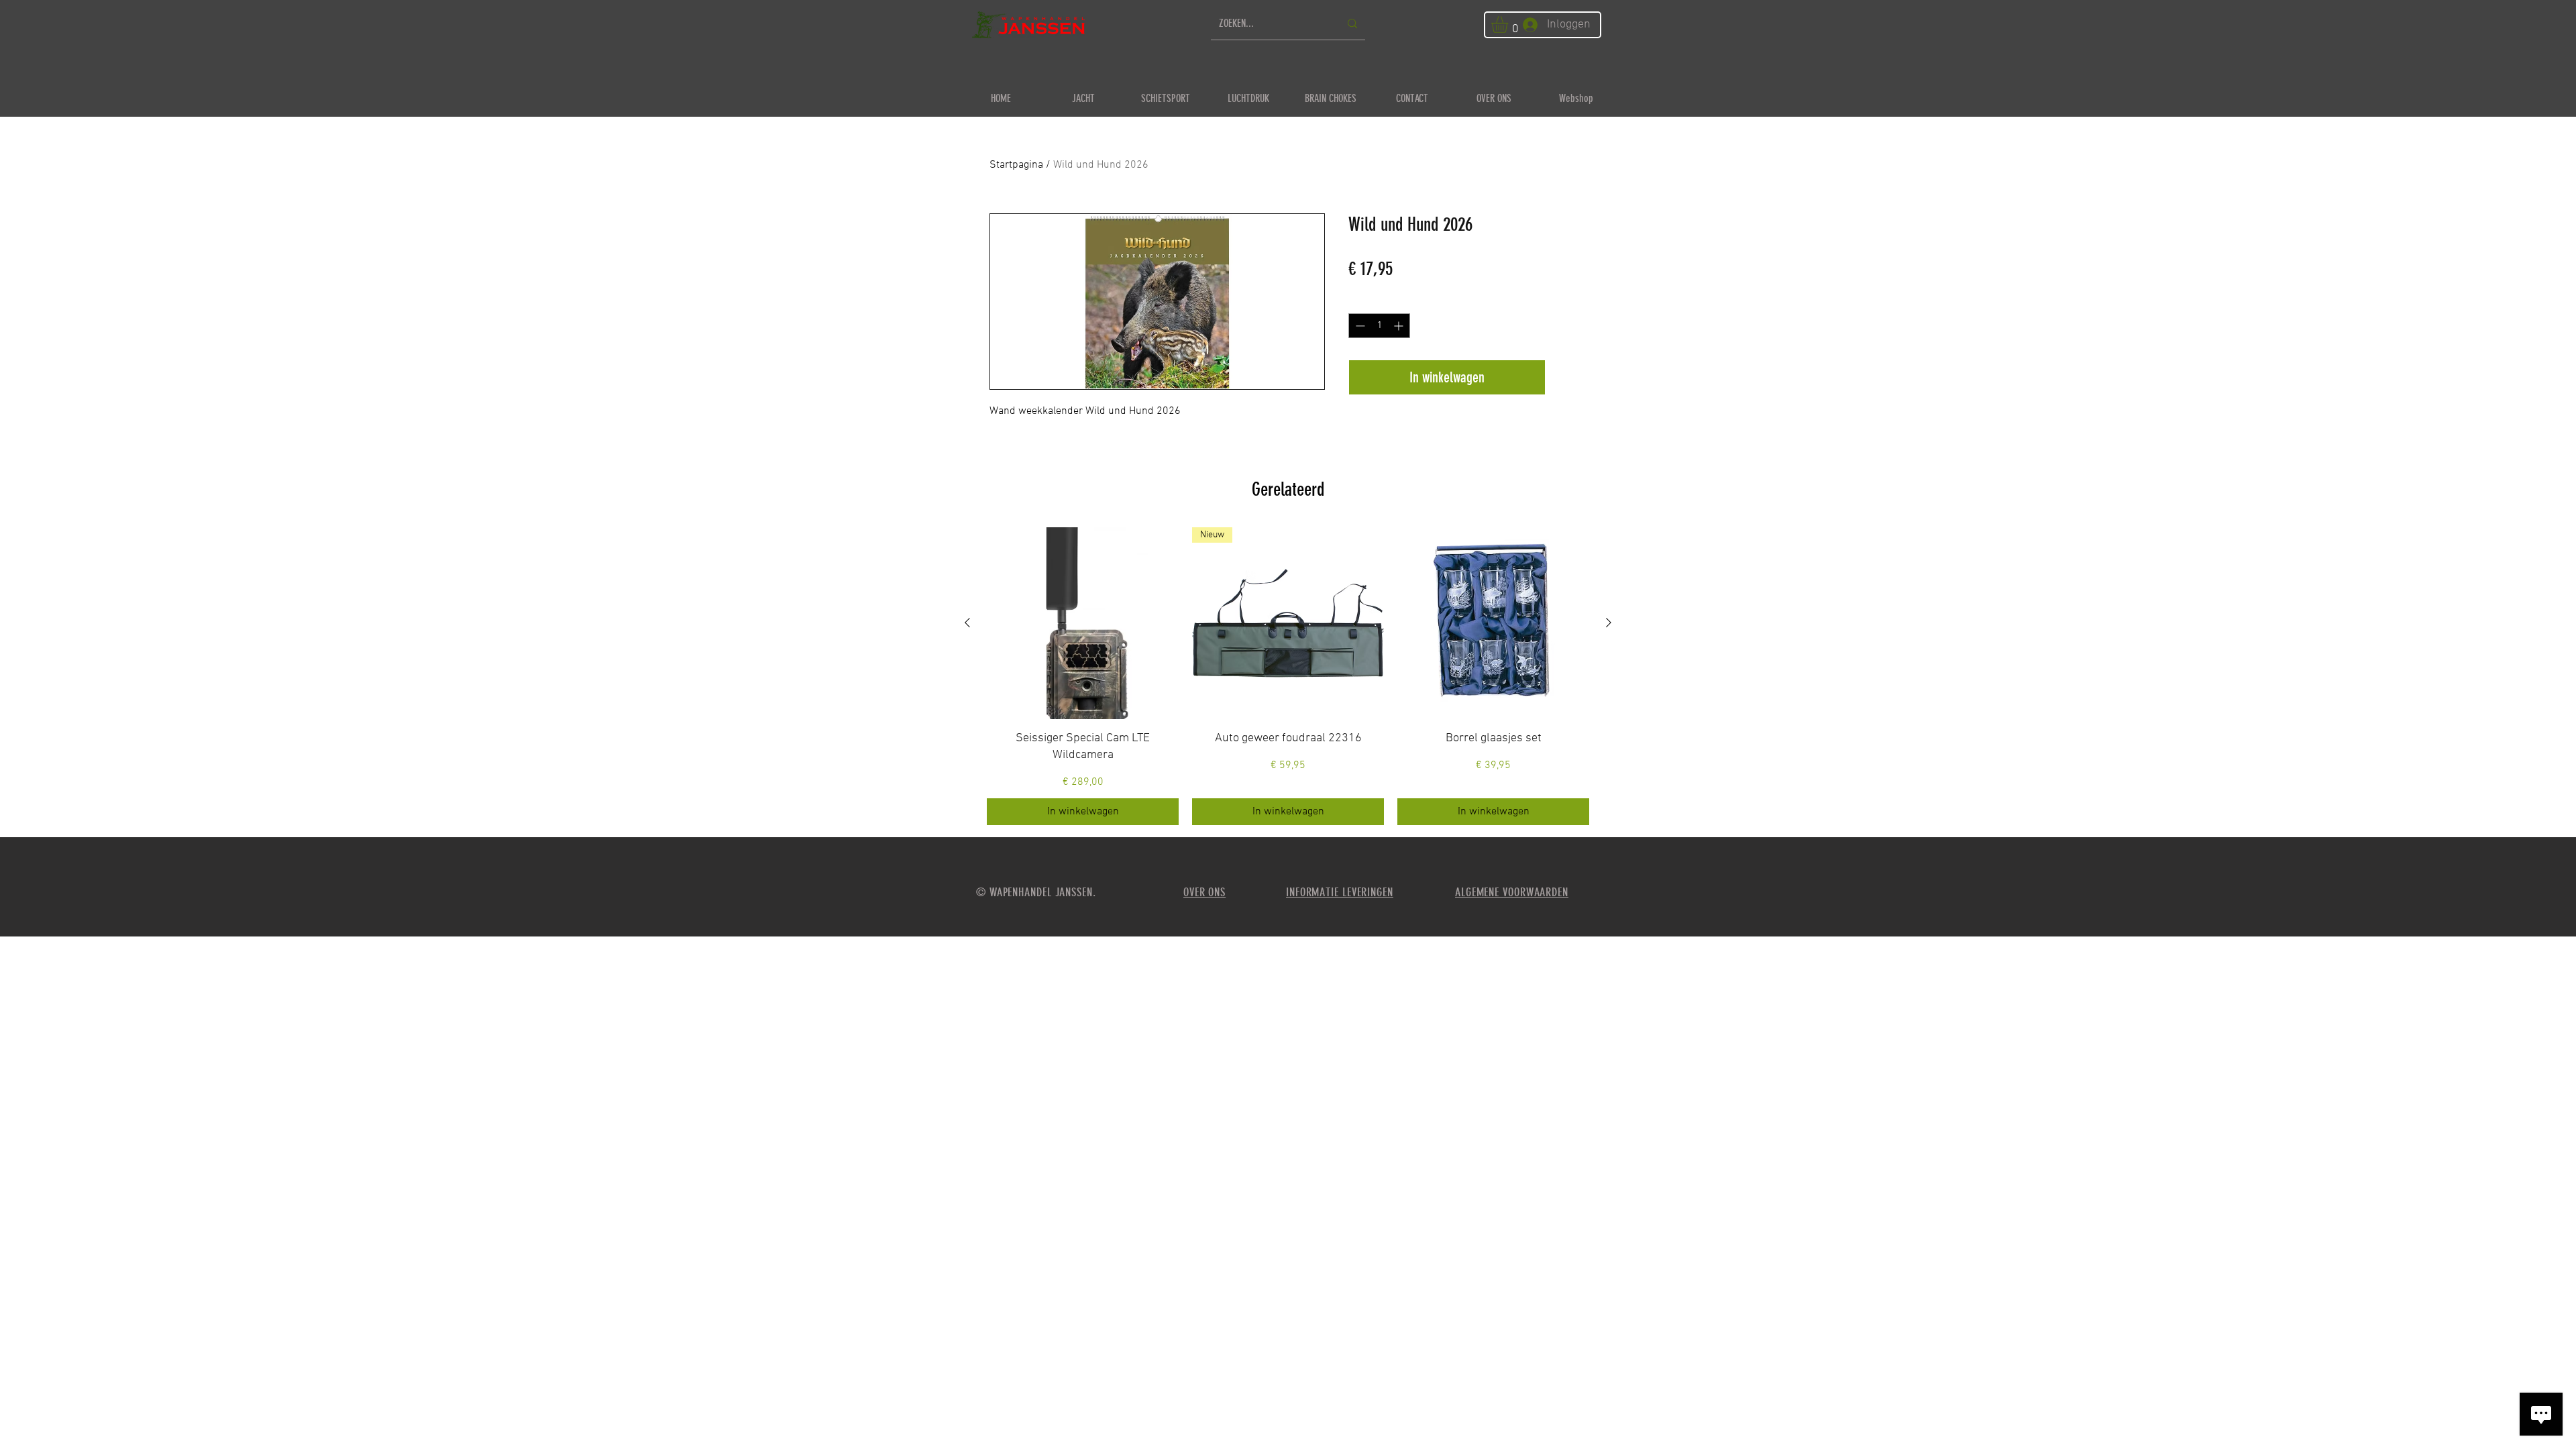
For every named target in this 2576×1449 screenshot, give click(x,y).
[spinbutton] (1379, 326)
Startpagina (1016, 165)
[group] (1288, 676)
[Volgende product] (1609, 623)
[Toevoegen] (1569, 377)
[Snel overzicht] (1083, 623)
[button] (1509, 24)
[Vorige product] (967, 623)
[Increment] (1400, 326)
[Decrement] (1359, 326)
